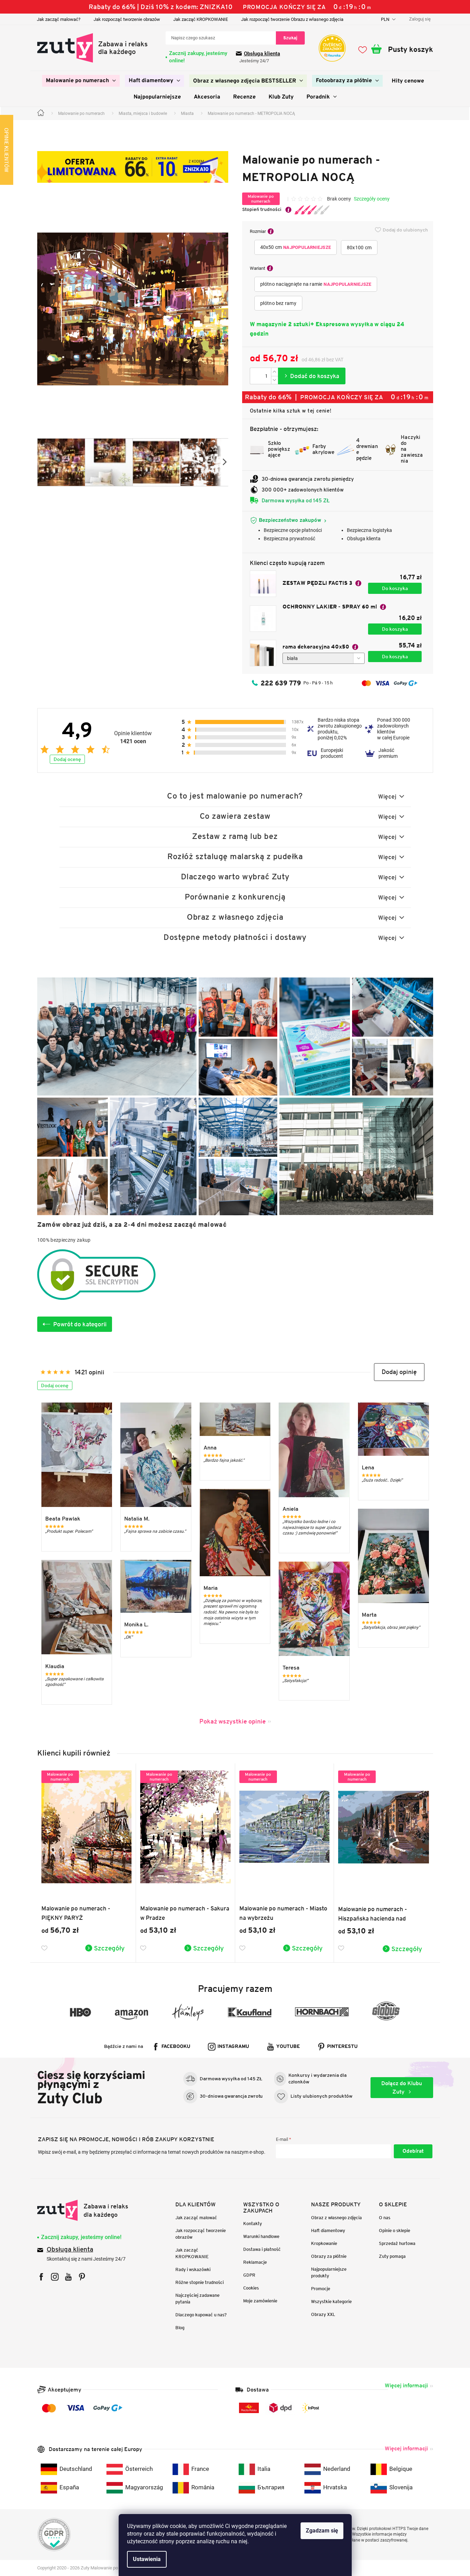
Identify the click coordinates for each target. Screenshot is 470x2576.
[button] (399, 1372)
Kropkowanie (324, 2243)
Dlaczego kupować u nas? (201, 2315)
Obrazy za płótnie (329, 2256)
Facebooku (176, 2047)
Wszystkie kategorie (331, 2302)
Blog (180, 2328)
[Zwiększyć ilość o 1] (274, 372)
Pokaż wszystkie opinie (233, 1721)
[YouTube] (68, 2277)
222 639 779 (281, 683)
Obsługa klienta (262, 54)
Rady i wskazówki (193, 2269)
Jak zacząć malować (196, 2218)
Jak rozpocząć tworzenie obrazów (127, 19)
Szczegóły (109, 1948)
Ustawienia (147, 2559)
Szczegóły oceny (372, 199)
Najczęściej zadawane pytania (197, 2299)
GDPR (249, 2275)
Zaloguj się (413, 2151)
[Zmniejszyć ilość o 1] (274, 380)
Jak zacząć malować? (59, 19)
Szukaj (290, 38)
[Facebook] (41, 2277)
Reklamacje (255, 2262)
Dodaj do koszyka (312, 376)
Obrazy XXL (323, 2314)
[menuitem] (81, 81)
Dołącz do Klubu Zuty (402, 2087)
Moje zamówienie (260, 2301)
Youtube (288, 2047)
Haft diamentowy (328, 2231)
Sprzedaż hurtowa (397, 2243)
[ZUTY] (83, 2210)
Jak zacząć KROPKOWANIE (201, 19)
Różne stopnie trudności (200, 2282)
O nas (385, 2218)
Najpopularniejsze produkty (329, 2272)
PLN (386, 19)
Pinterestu (342, 2047)
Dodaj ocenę (67, 759)
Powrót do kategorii (80, 1324)
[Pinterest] (82, 2277)
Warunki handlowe (261, 2236)
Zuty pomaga (392, 2256)
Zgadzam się (322, 2531)
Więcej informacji (406, 2385)
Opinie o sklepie (395, 2231)
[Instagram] (55, 2277)
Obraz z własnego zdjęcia (336, 2218)
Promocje (321, 2289)
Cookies (251, 2288)
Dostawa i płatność (262, 2249)
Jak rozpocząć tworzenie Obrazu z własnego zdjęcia (292, 19)
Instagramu (233, 2047)
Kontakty (253, 2224)
